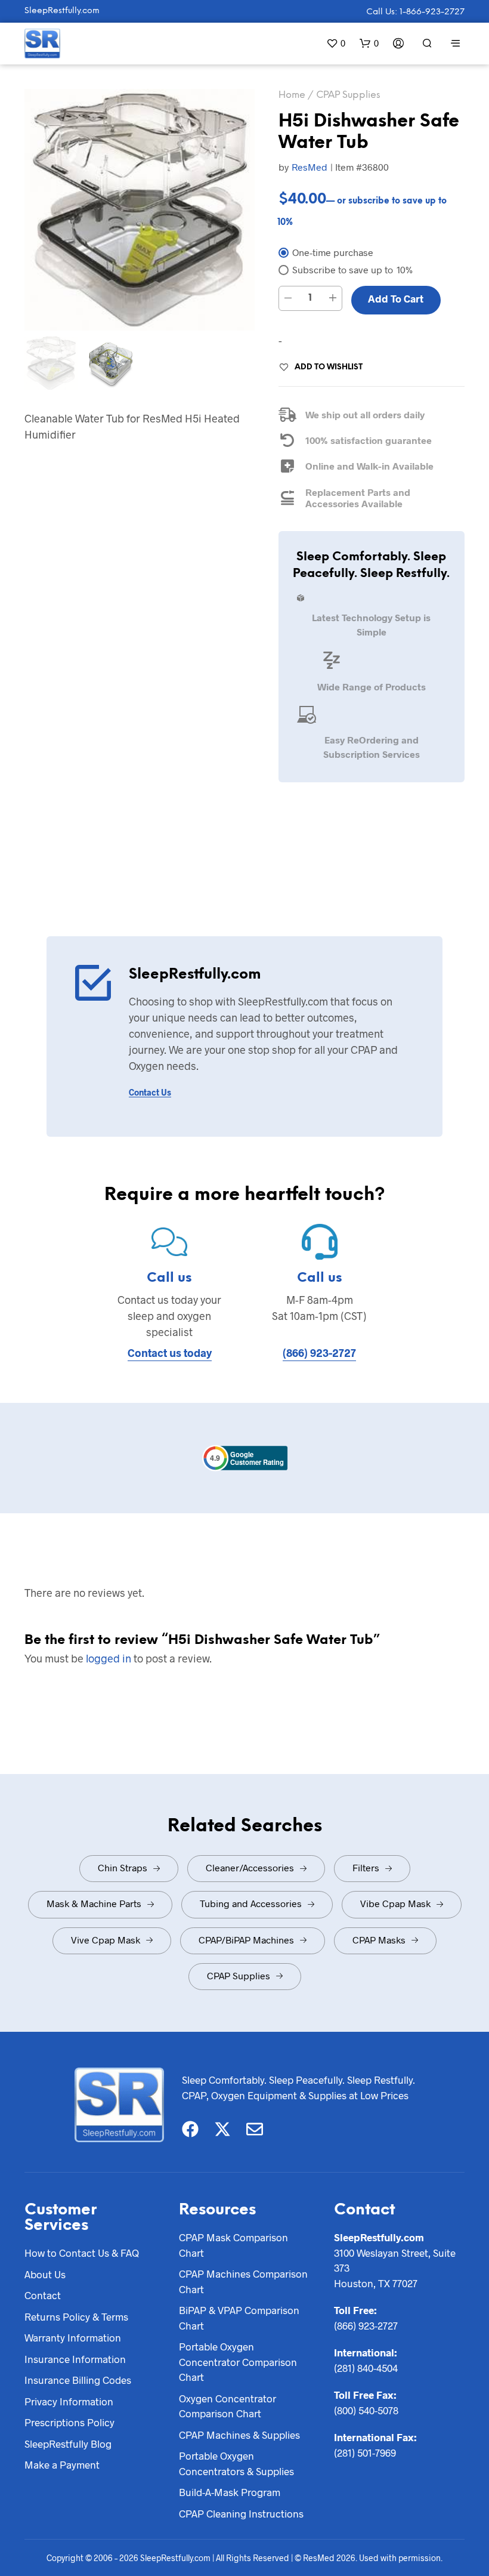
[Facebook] (190, 2129)
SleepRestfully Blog (68, 2444)
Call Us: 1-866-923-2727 (415, 12)
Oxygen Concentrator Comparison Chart (228, 2406)
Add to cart (396, 298)
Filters (366, 1867)
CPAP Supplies (348, 95)
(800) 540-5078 (366, 2410)
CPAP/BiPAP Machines (246, 1940)
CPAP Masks (379, 1940)
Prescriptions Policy (69, 2422)
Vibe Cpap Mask (395, 1903)
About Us (45, 2274)
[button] (336, 43)
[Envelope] (255, 2129)
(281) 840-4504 (366, 2368)
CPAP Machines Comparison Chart (243, 2281)
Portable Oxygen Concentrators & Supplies (236, 2463)
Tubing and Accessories (251, 1903)
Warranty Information (73, 2337)
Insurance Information (75, 2359)
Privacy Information (69, 2401)
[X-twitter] (222, 2129)
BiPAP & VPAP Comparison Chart (239, 2318)
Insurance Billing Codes (78, 2380)
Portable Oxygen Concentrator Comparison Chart (238, 2361)
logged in (109, 1658)
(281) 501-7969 (365, 2452)
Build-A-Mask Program (230, 2492)
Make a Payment (62, 2464)
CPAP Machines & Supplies (239, 2435)
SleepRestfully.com (62, 11)
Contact (43, 2295)
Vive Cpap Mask (106, 1940)
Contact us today (170, 1353)
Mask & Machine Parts (94, 1903)
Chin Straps (123, 1867)
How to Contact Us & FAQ (82, 2253)
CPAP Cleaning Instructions (241, 2513)
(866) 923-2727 (319, 1353)
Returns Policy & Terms (76, 2316)
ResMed (310, 167)
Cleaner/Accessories (250, 1867)
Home (292, 95)
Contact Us (150, 1092)
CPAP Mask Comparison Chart (233, 2245)
